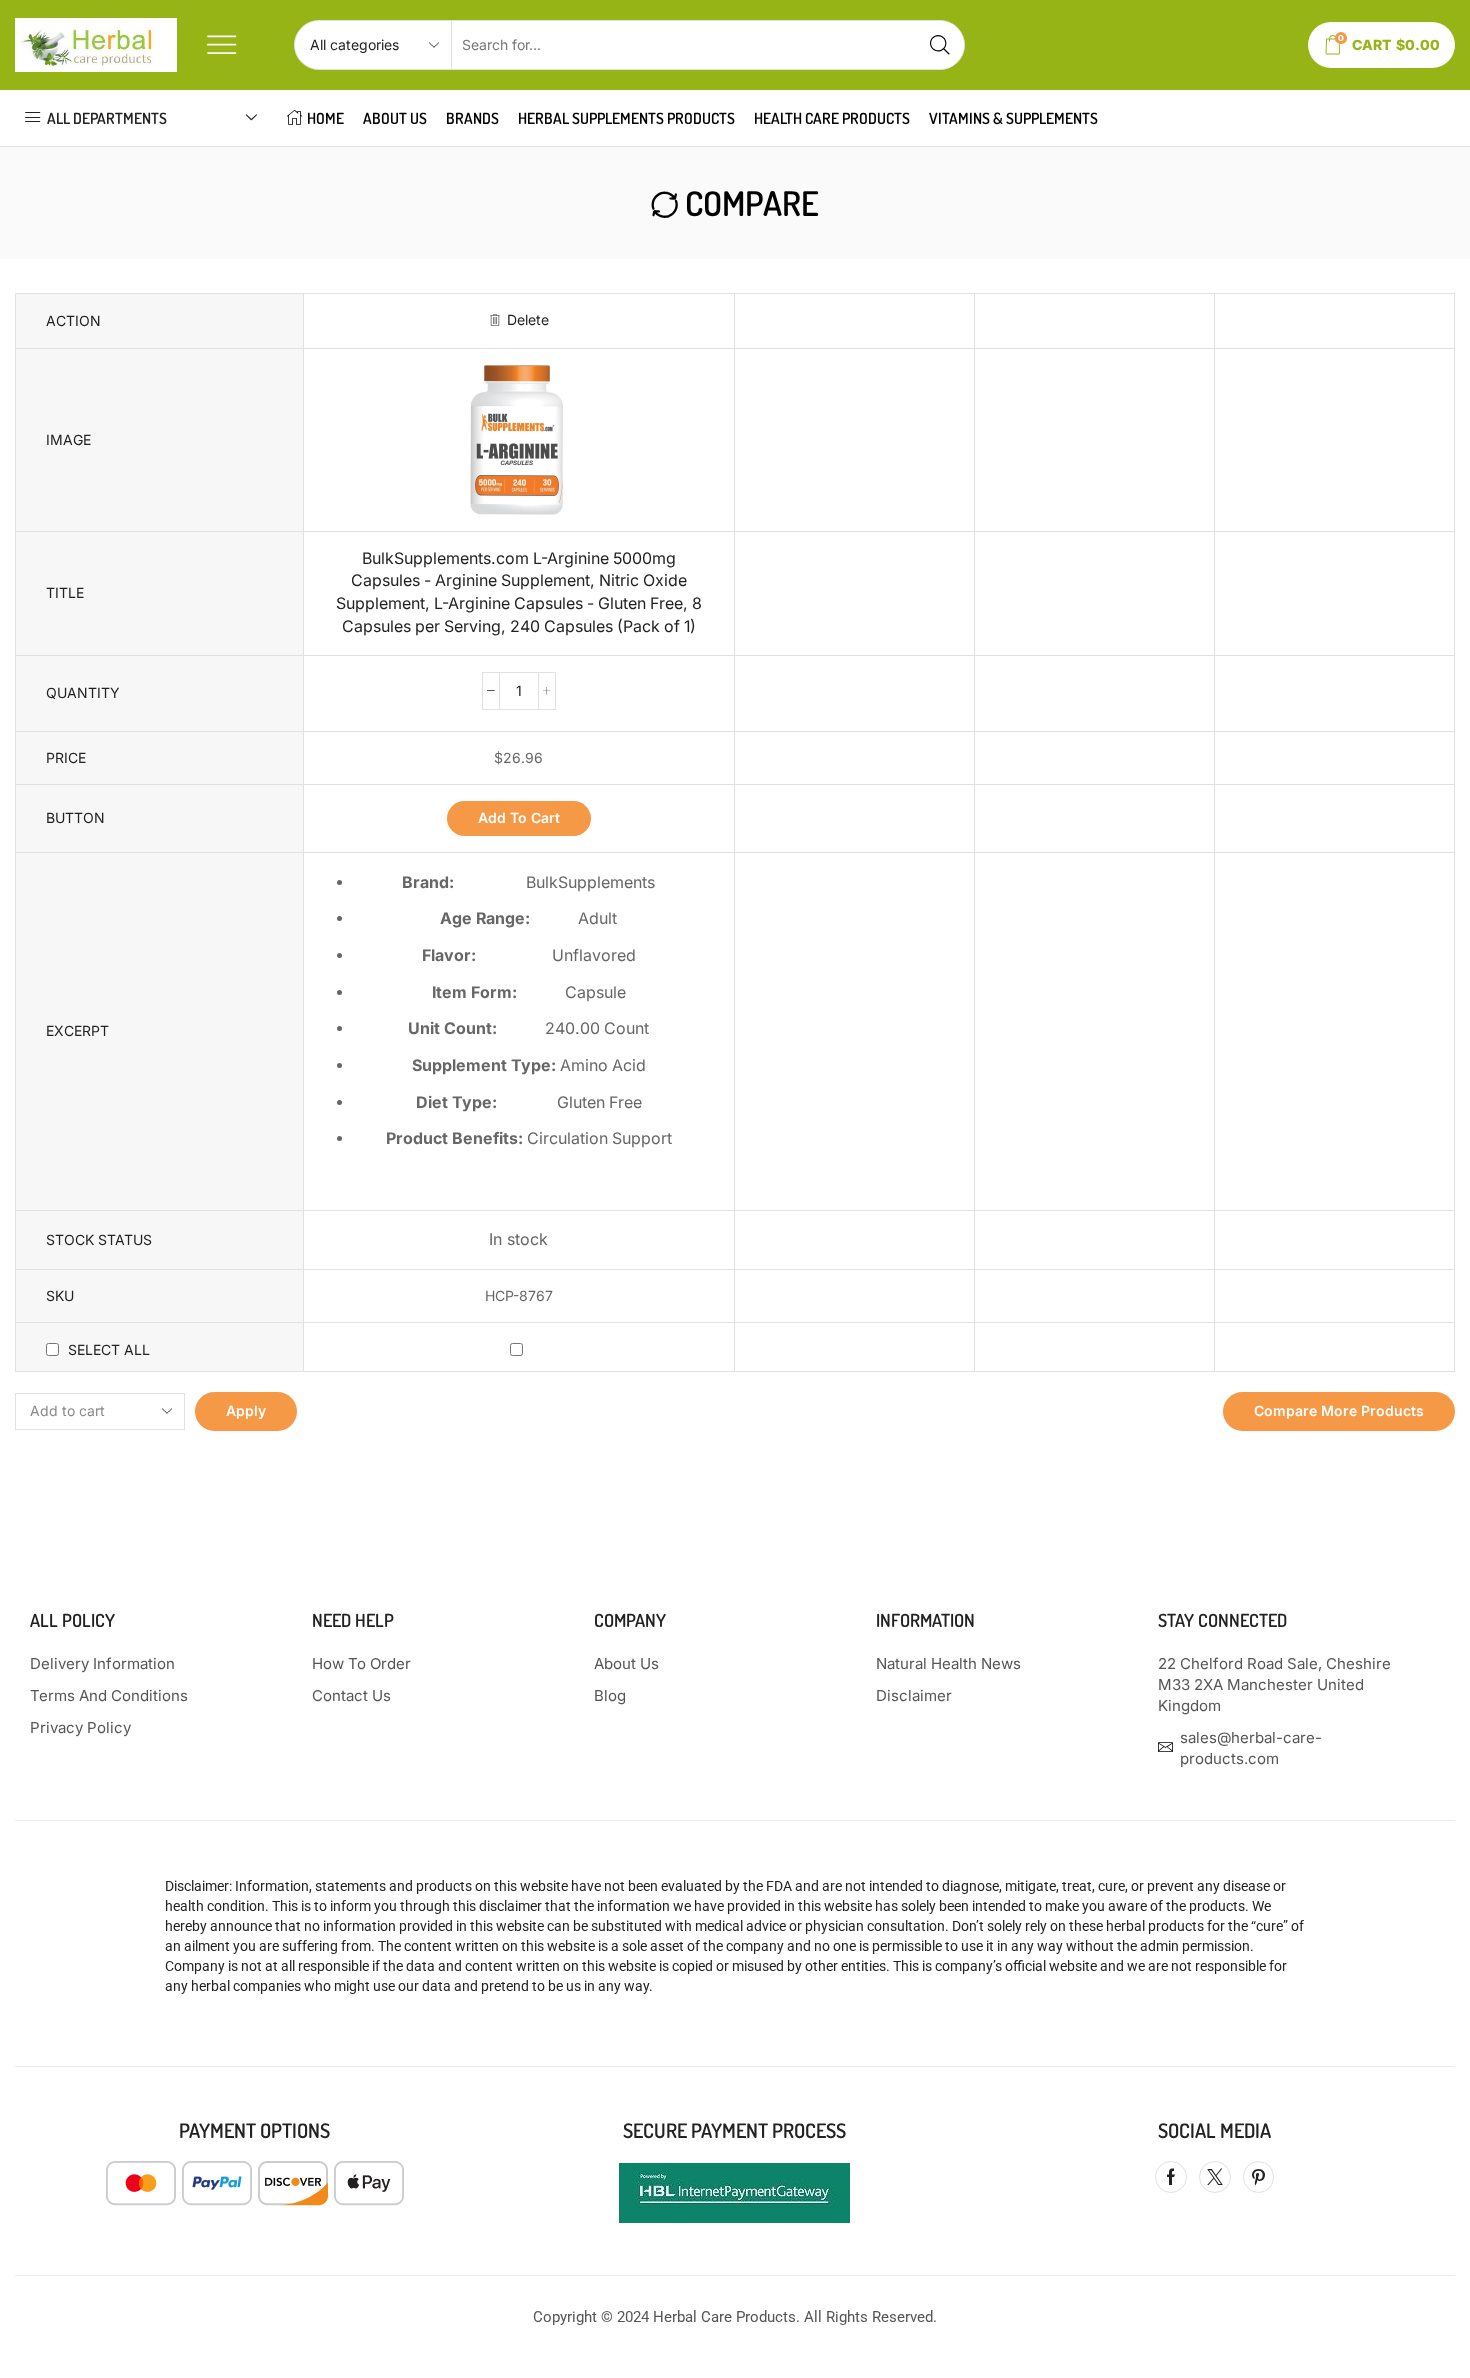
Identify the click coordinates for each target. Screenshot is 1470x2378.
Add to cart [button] (519, 817)
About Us (395, 118)
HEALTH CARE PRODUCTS (832, 118)
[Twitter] (1215, 2177)
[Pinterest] (1258, 2177)
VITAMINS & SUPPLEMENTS (1013, 118)
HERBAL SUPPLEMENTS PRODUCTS (626, 118)
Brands (472, 118)
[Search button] (940, 45)
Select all (109, 1349)
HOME (325, 118)
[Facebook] (1171, 2177)
